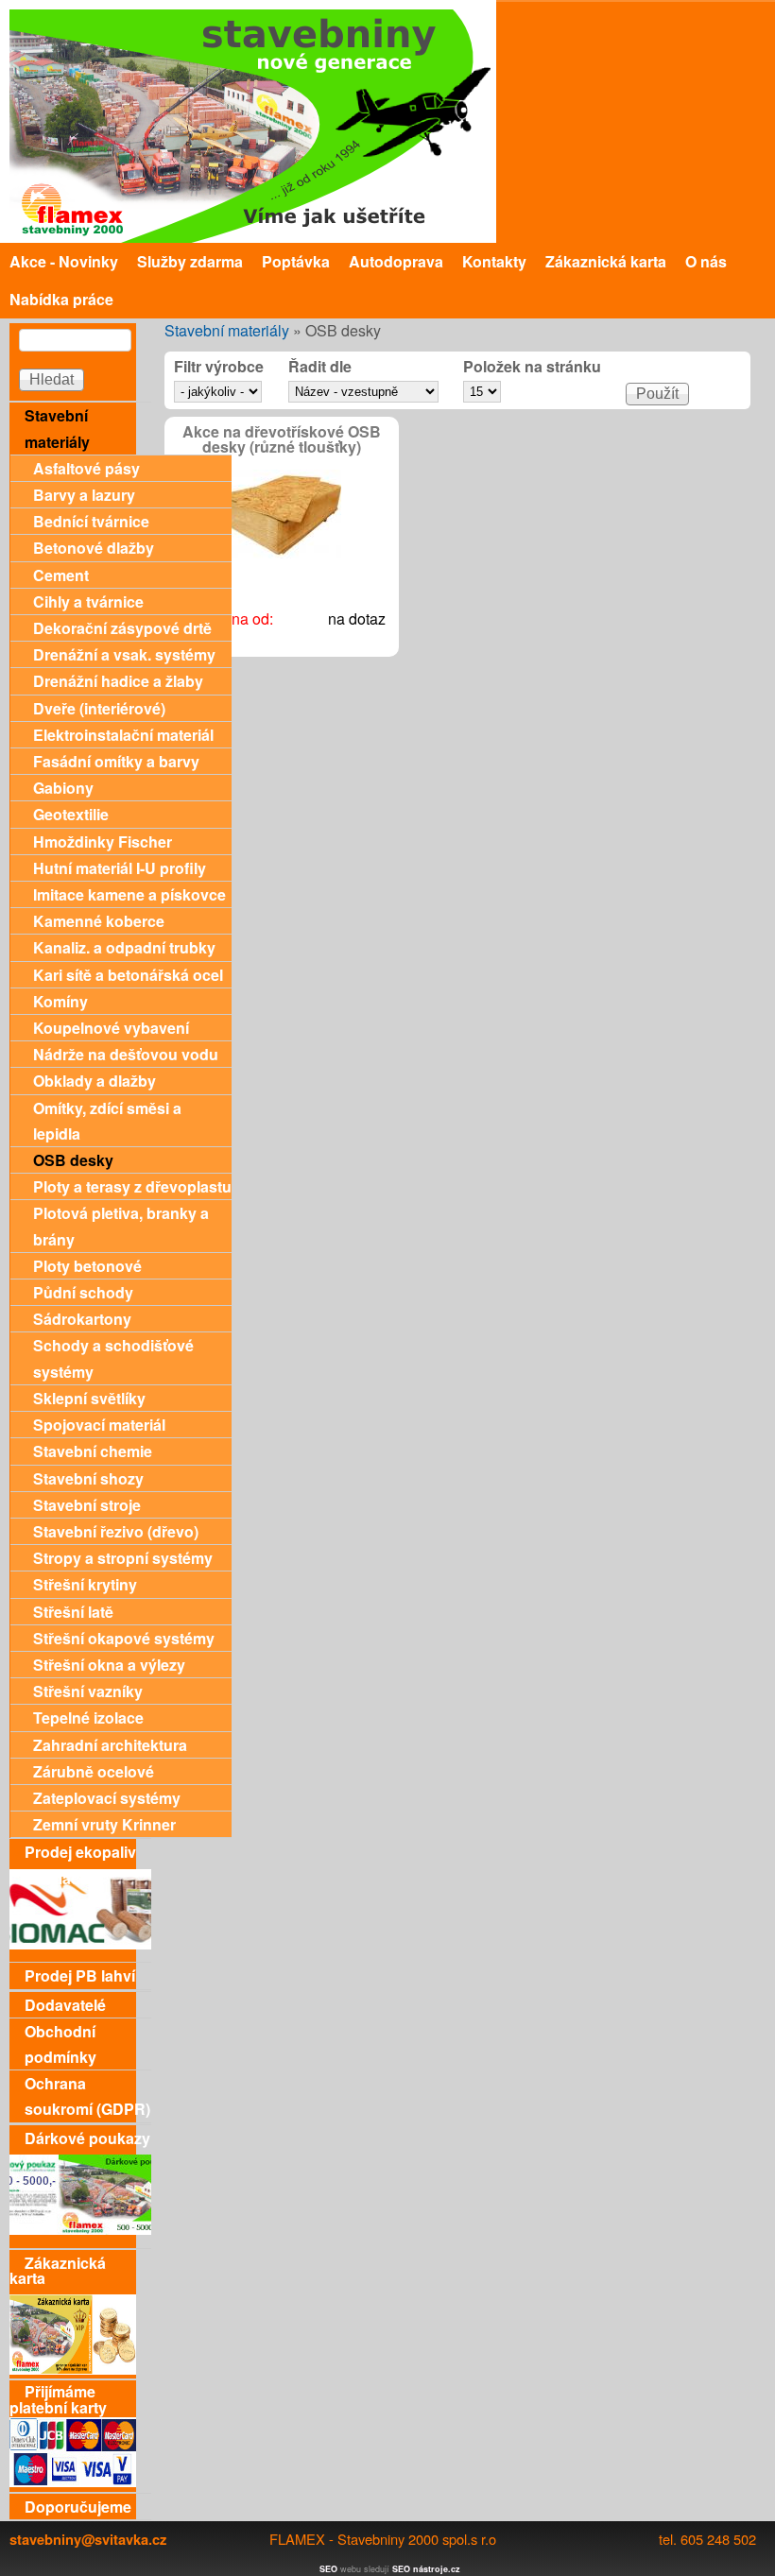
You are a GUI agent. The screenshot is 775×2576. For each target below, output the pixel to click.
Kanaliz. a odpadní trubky (124, 947)
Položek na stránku (532, 367)
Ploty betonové (87, 1266)
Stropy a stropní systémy (123, 1558)
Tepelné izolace (88, 1717)
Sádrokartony (82, 1319)
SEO (328, 2569)
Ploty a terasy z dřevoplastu (132, 1186)
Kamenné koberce (99, 921)
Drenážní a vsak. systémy (124, 654)
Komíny (60, 1001)
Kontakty (494, 261)
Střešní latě (73, 1612)
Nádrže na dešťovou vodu (126, 1054)
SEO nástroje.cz (426, 2569)
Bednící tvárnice (91, 521)
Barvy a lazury (84, 495)
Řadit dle (320, 367)
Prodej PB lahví (80, 1975)
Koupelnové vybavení (111, 1028)
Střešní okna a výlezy (109, 1665)
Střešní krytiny (85, 1584)
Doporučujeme (78, 2507)
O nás (706, 261)
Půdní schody (83, 1292)
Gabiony (63, 788)
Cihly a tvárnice (88, 601)
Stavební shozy (88, 1478)
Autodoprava (396, 261)
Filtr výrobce (219, 367)
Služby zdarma (190, 261)
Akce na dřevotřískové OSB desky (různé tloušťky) (282, 439)
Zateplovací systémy (107, 1798)
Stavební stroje (87, 1505)
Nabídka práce (61, 299)
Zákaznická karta (606, 261)
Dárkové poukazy (87, 2138)
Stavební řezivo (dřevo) (116, 1531)
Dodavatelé (65, 2005)
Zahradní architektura (110, 1745)
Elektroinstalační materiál (123, 735)
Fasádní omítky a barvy (116, 761)
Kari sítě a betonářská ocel (128, 975)
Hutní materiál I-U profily (120, 868)
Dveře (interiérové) (99, 708)
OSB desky (73, 1160)
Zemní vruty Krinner (104, 1824)
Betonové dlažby (94, 548)
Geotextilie (71, 814)
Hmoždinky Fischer (103, 841)
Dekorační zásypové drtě (122, 628)
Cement (61, 575)
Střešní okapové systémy (124, 1638)
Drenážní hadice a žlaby (118, 681)
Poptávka (296, 261)
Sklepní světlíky (89, 1398)
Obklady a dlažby (95, 1081)
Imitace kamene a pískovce (129, 894)
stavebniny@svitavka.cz (88, 2539)
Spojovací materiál (99, 1425)
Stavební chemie (93, 1451)
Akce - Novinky (64, 261)
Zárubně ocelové (94, 1771)
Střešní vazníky (88, 1691)
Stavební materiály (227, 330)
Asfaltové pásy (86, 468)
